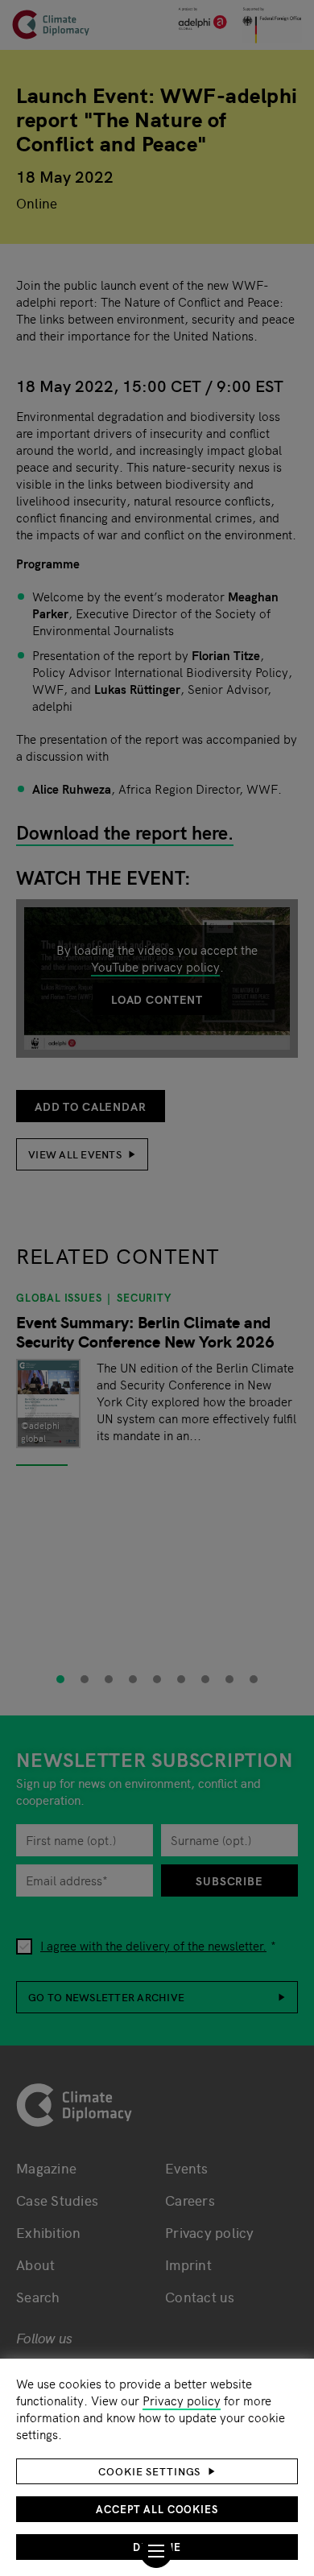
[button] (157, 2471)
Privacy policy (182, 2400)
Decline (157, 2547)
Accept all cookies (157, 2509)
